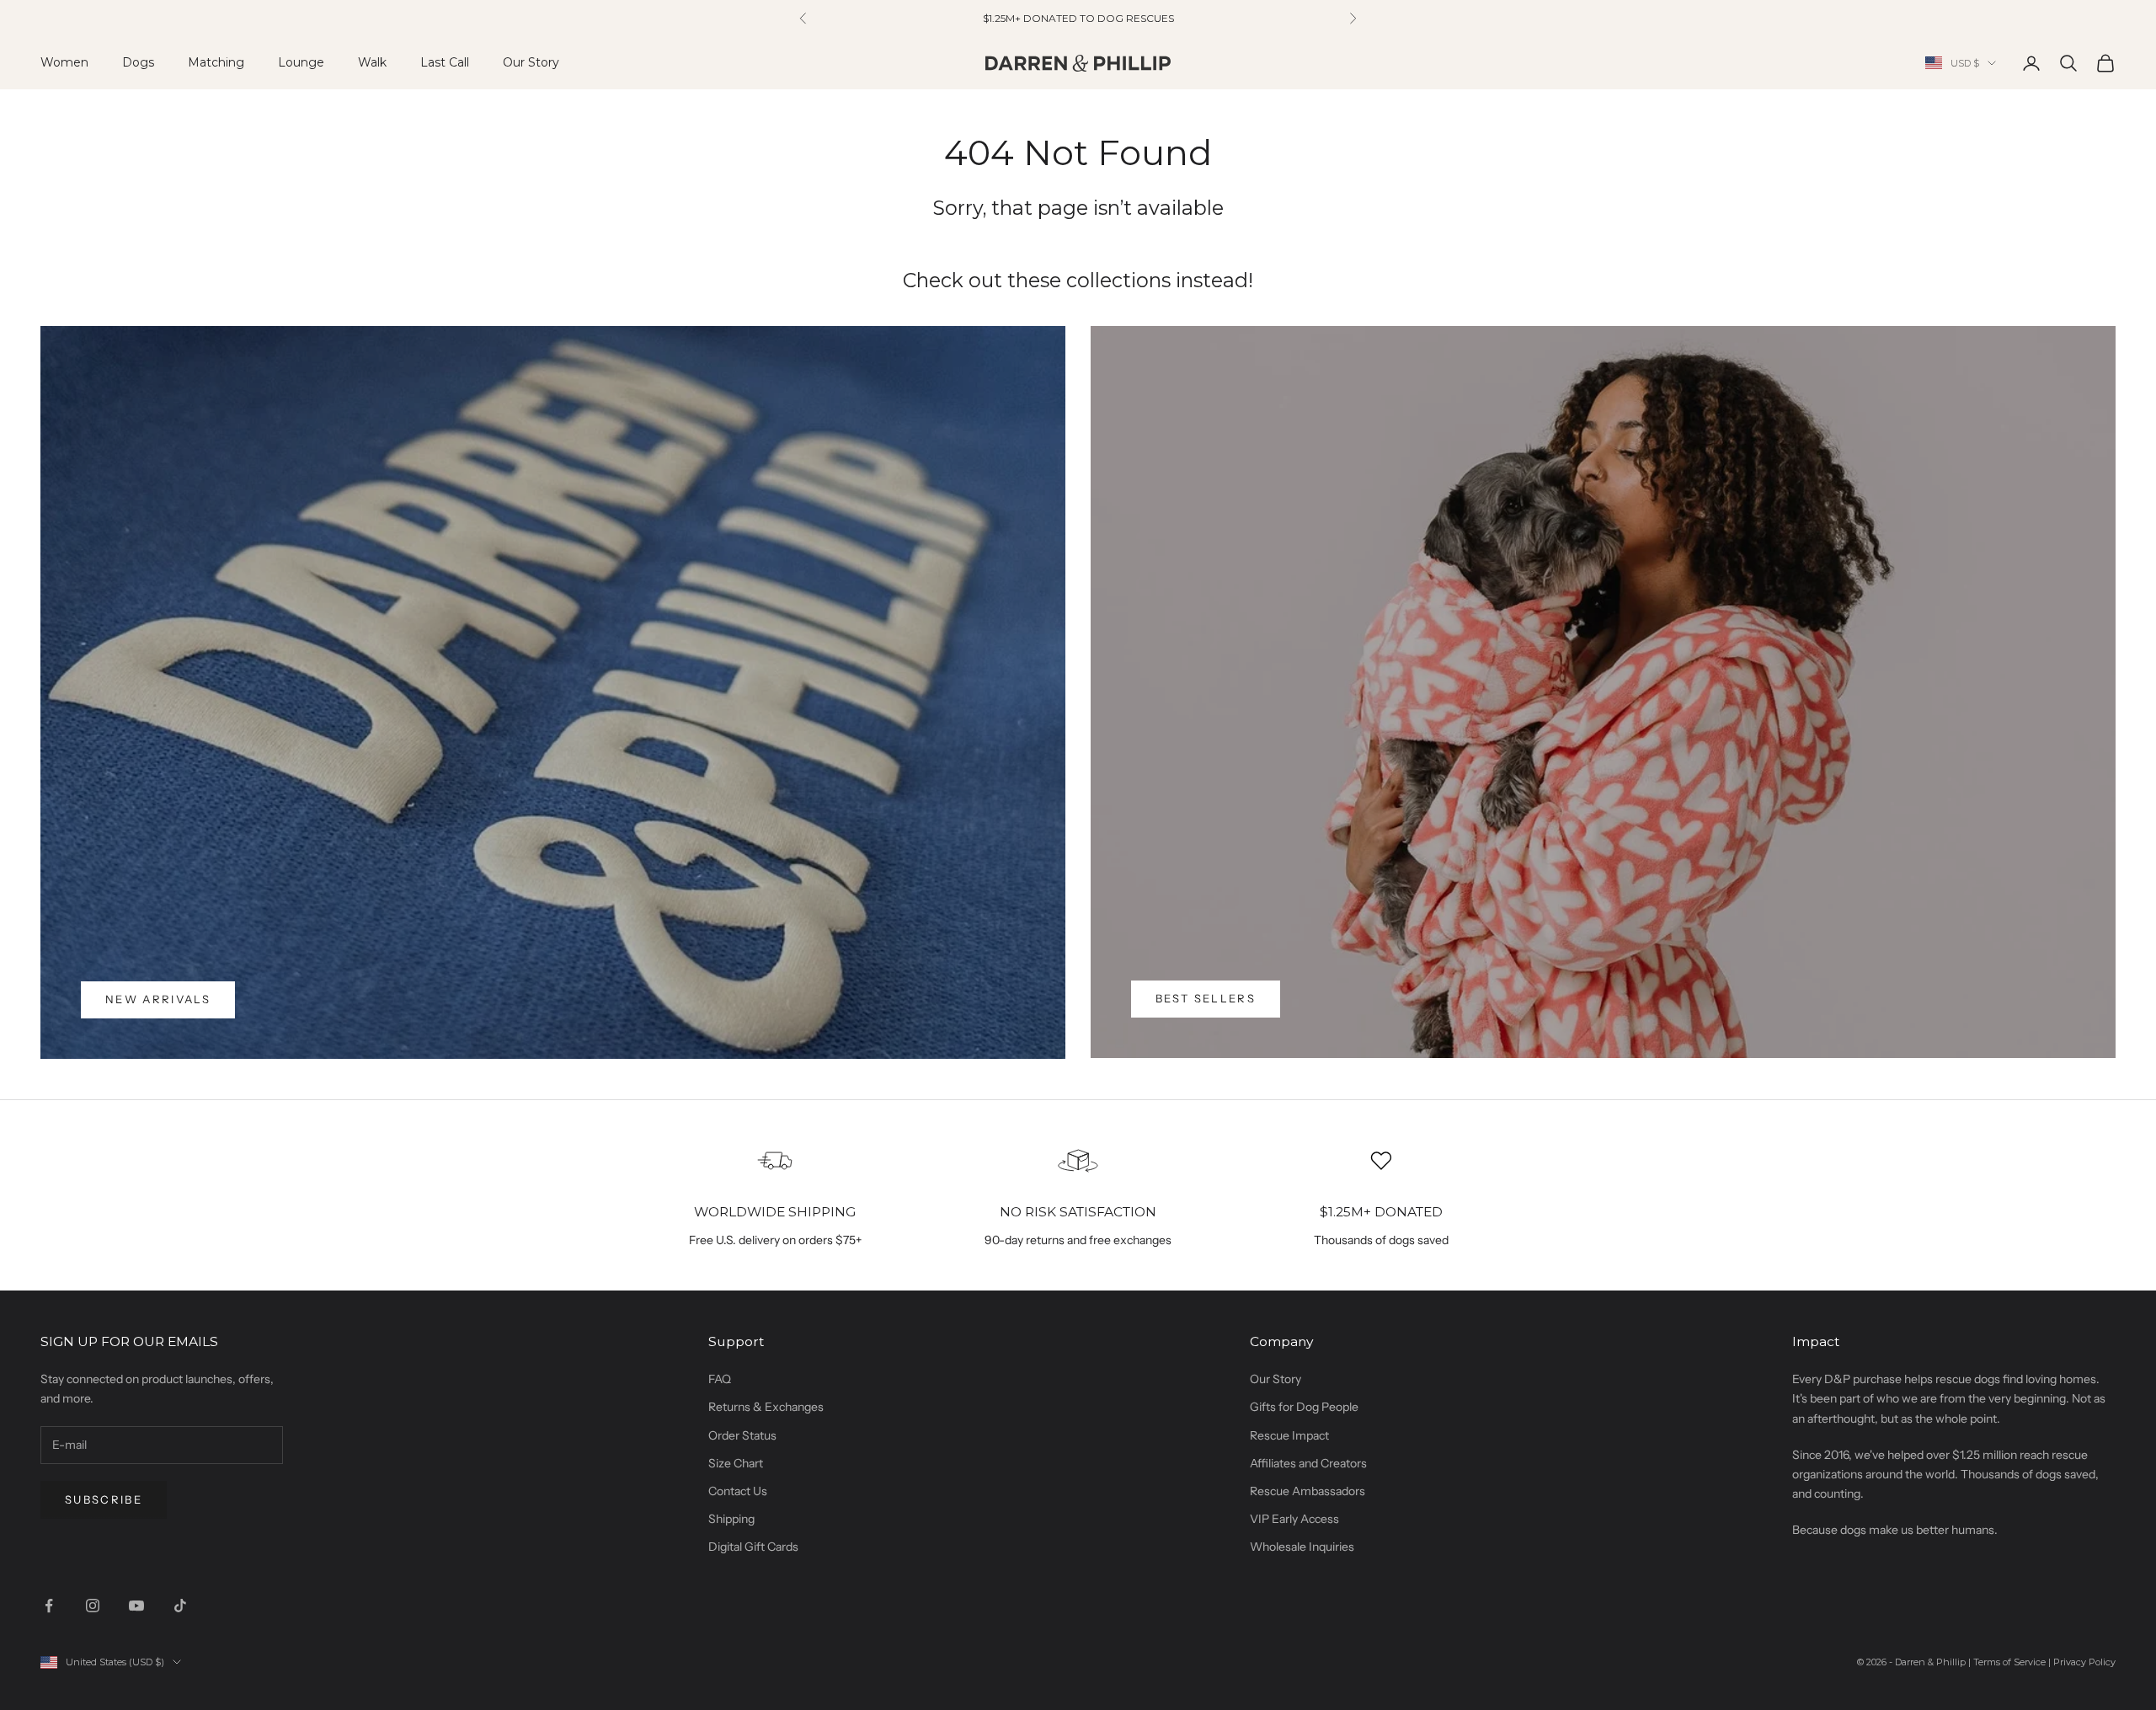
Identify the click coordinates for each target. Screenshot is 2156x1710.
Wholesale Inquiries (1302, 1547)
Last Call (445, 62)
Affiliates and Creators (1308, 1463)
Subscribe (104, 1499)
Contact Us (738, 1491)
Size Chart (736, 1463)
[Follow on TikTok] (180, 1606)
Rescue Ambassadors (1307, 1491)
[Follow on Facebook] (49, 1606)
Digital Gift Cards (753, 1547)
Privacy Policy (2084, 1662)
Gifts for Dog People (1304, 1407)
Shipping (731, 1519)
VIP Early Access (1294, 1519)
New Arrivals (158, 999)
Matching (216, 62)
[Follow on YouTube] (136, 1606)
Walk (372, 62)
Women (64, 62)
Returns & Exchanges (766, 1407)
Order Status (742, 1435)
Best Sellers (1206, 998)
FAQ (720, 1379)
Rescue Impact (1289, 1435)
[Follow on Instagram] (93, 1606)
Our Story (531, 62)
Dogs (138, 62)
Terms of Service (2009, 1662)
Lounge (301, 62)
